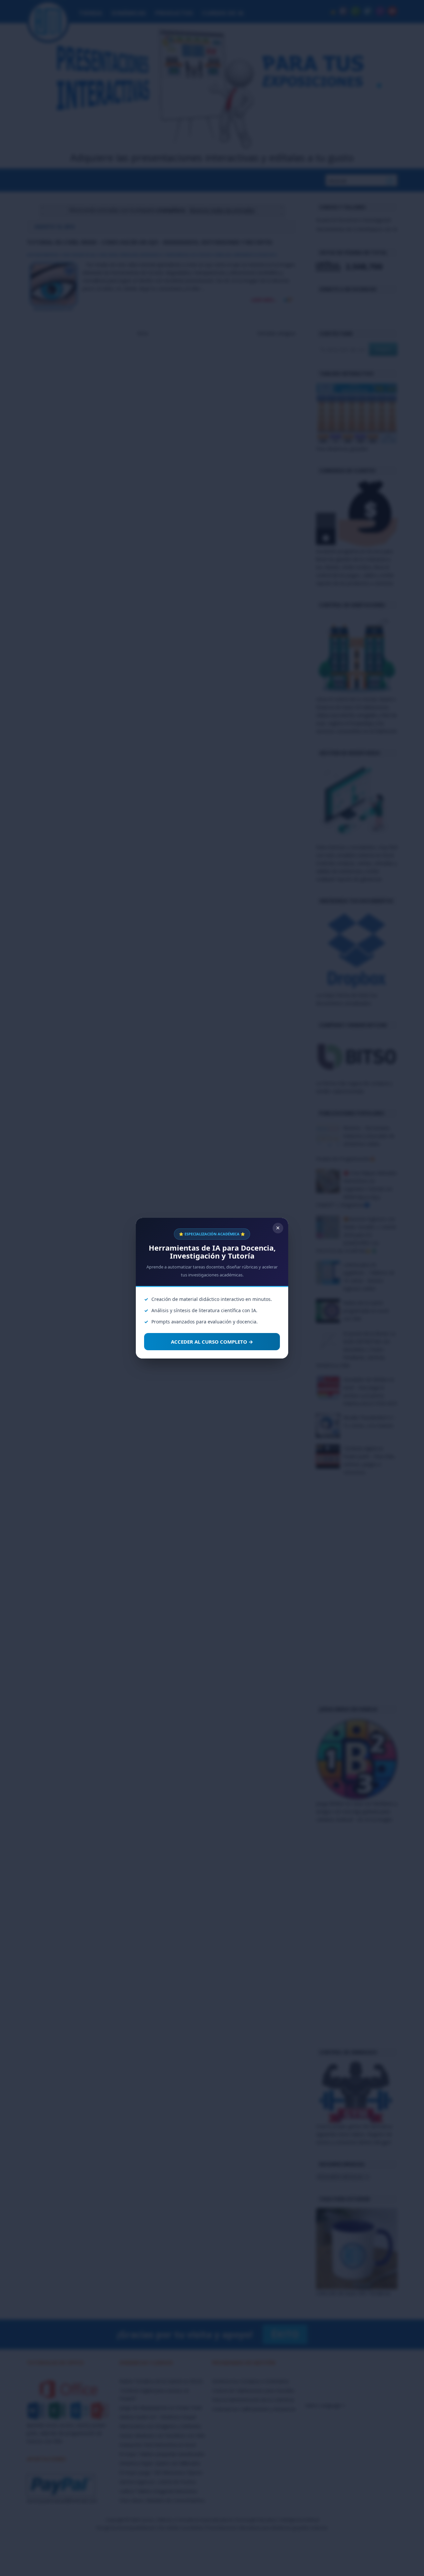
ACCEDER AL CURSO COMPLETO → (212, 1342)
